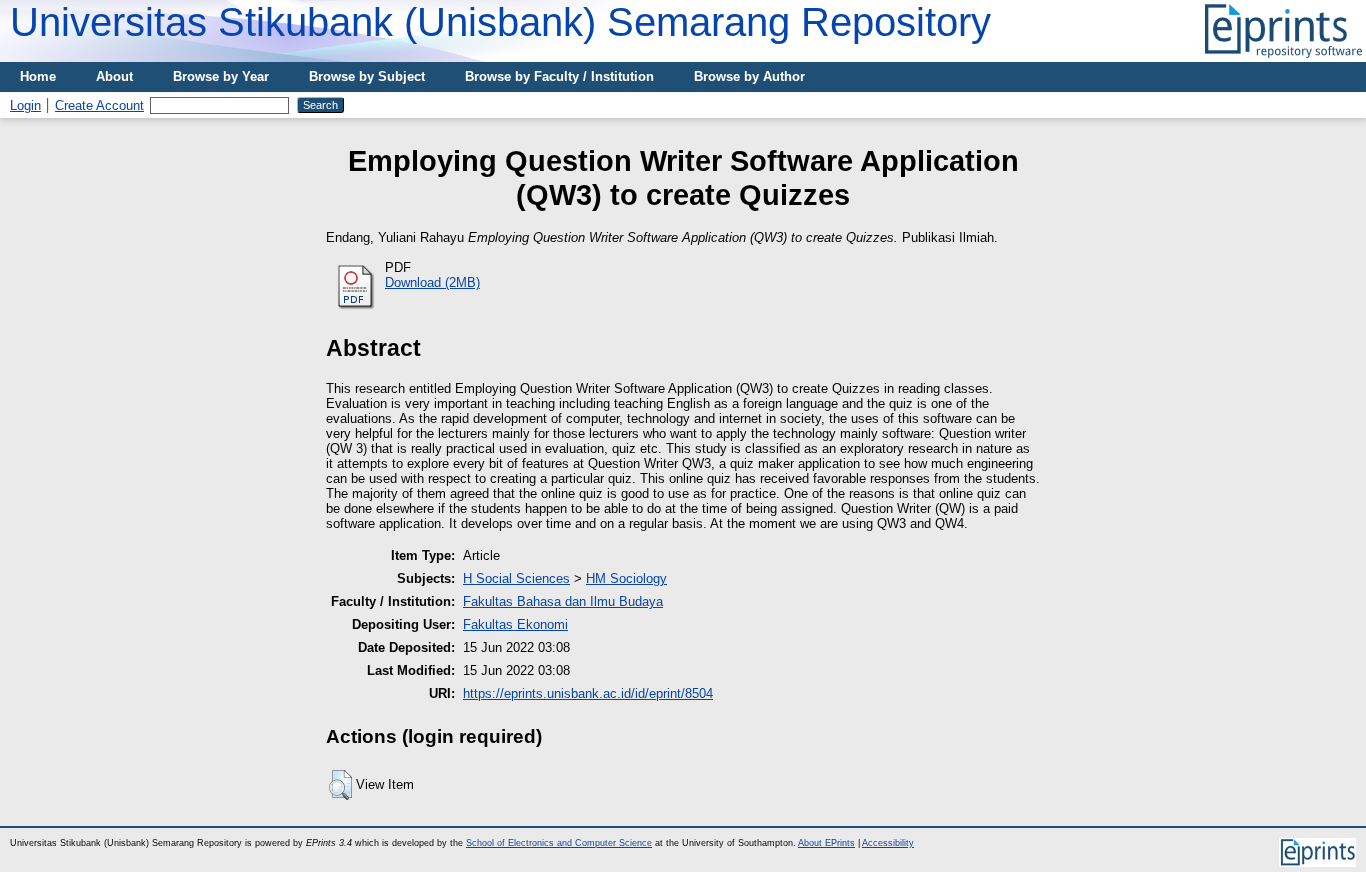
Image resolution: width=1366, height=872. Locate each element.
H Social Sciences (516, 578)
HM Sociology (626, 578)
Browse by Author (749, 76)
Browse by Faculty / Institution (559, 76)
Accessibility (888, 843)
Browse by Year (221, 76)
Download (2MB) (432, 282)
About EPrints (826, 843)
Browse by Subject (367, 76)
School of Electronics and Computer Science (559, 843)
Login (25, 105)
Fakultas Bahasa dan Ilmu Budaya (563, 601)
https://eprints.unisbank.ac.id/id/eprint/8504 (588, 693)
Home (38, 76)
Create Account (99, 105)
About (114, 76)
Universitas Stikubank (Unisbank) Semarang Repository (500, 22)
